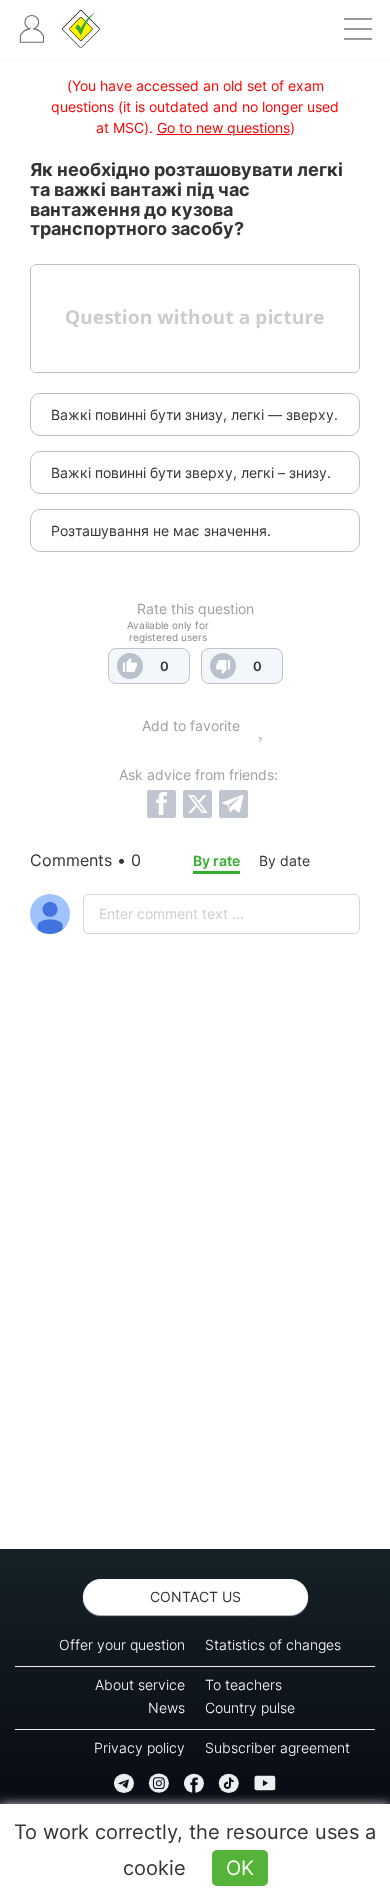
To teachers (243, 1684)
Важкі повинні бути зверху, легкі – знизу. (191, 472)
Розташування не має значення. (161, 530)
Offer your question (122, 1644)
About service (140, 1684)
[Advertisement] (195, 1294)
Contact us (195, 1596)
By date (284, 860)
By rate (216, 860)
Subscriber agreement (277, 1747)
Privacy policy (139, 1747)
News (166, 1707)
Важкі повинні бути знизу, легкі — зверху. (194, 414)
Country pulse (250, 1707)
